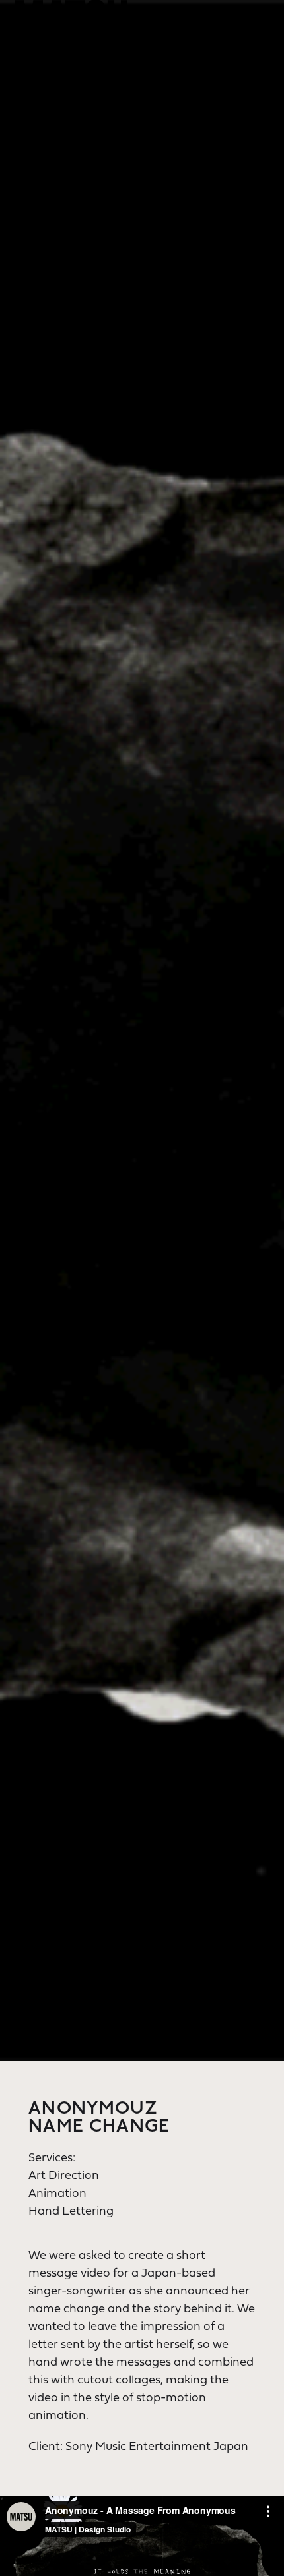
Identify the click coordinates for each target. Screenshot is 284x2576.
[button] (256, 42)
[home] (71, 20)
